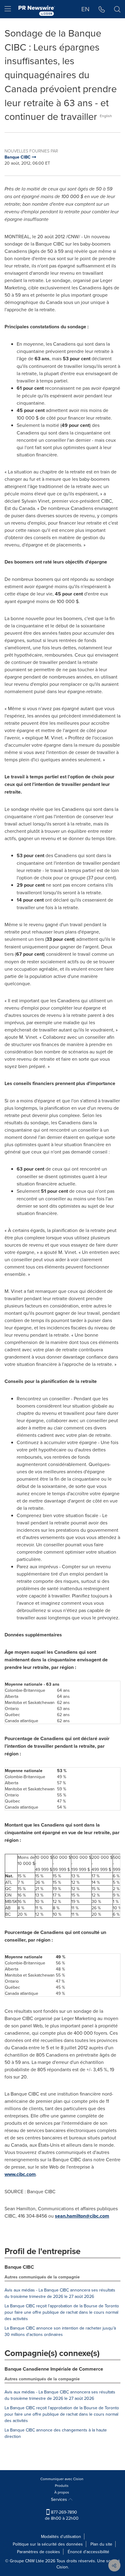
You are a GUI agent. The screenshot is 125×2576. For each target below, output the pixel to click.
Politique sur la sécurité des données (48, 2544)
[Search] (117, 9)
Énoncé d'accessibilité (88, 2552)
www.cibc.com (20, 2174)
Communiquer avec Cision (62, 2479)
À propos (62, 2492)
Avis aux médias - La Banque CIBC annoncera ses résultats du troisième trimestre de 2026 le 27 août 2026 (60, 2293)
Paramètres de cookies (39, 2552)
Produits (62, 2485)
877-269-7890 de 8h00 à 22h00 (62, 2515)
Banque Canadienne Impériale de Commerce (54, 2369)
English (106, 116)
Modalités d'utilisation (61, 2536)
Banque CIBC (19, 2267)
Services (60, 2499)
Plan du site (101, 2544)
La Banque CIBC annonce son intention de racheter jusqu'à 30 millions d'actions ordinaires (60, 2331)
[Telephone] (102, 9)
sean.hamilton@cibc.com (82, 2216)
